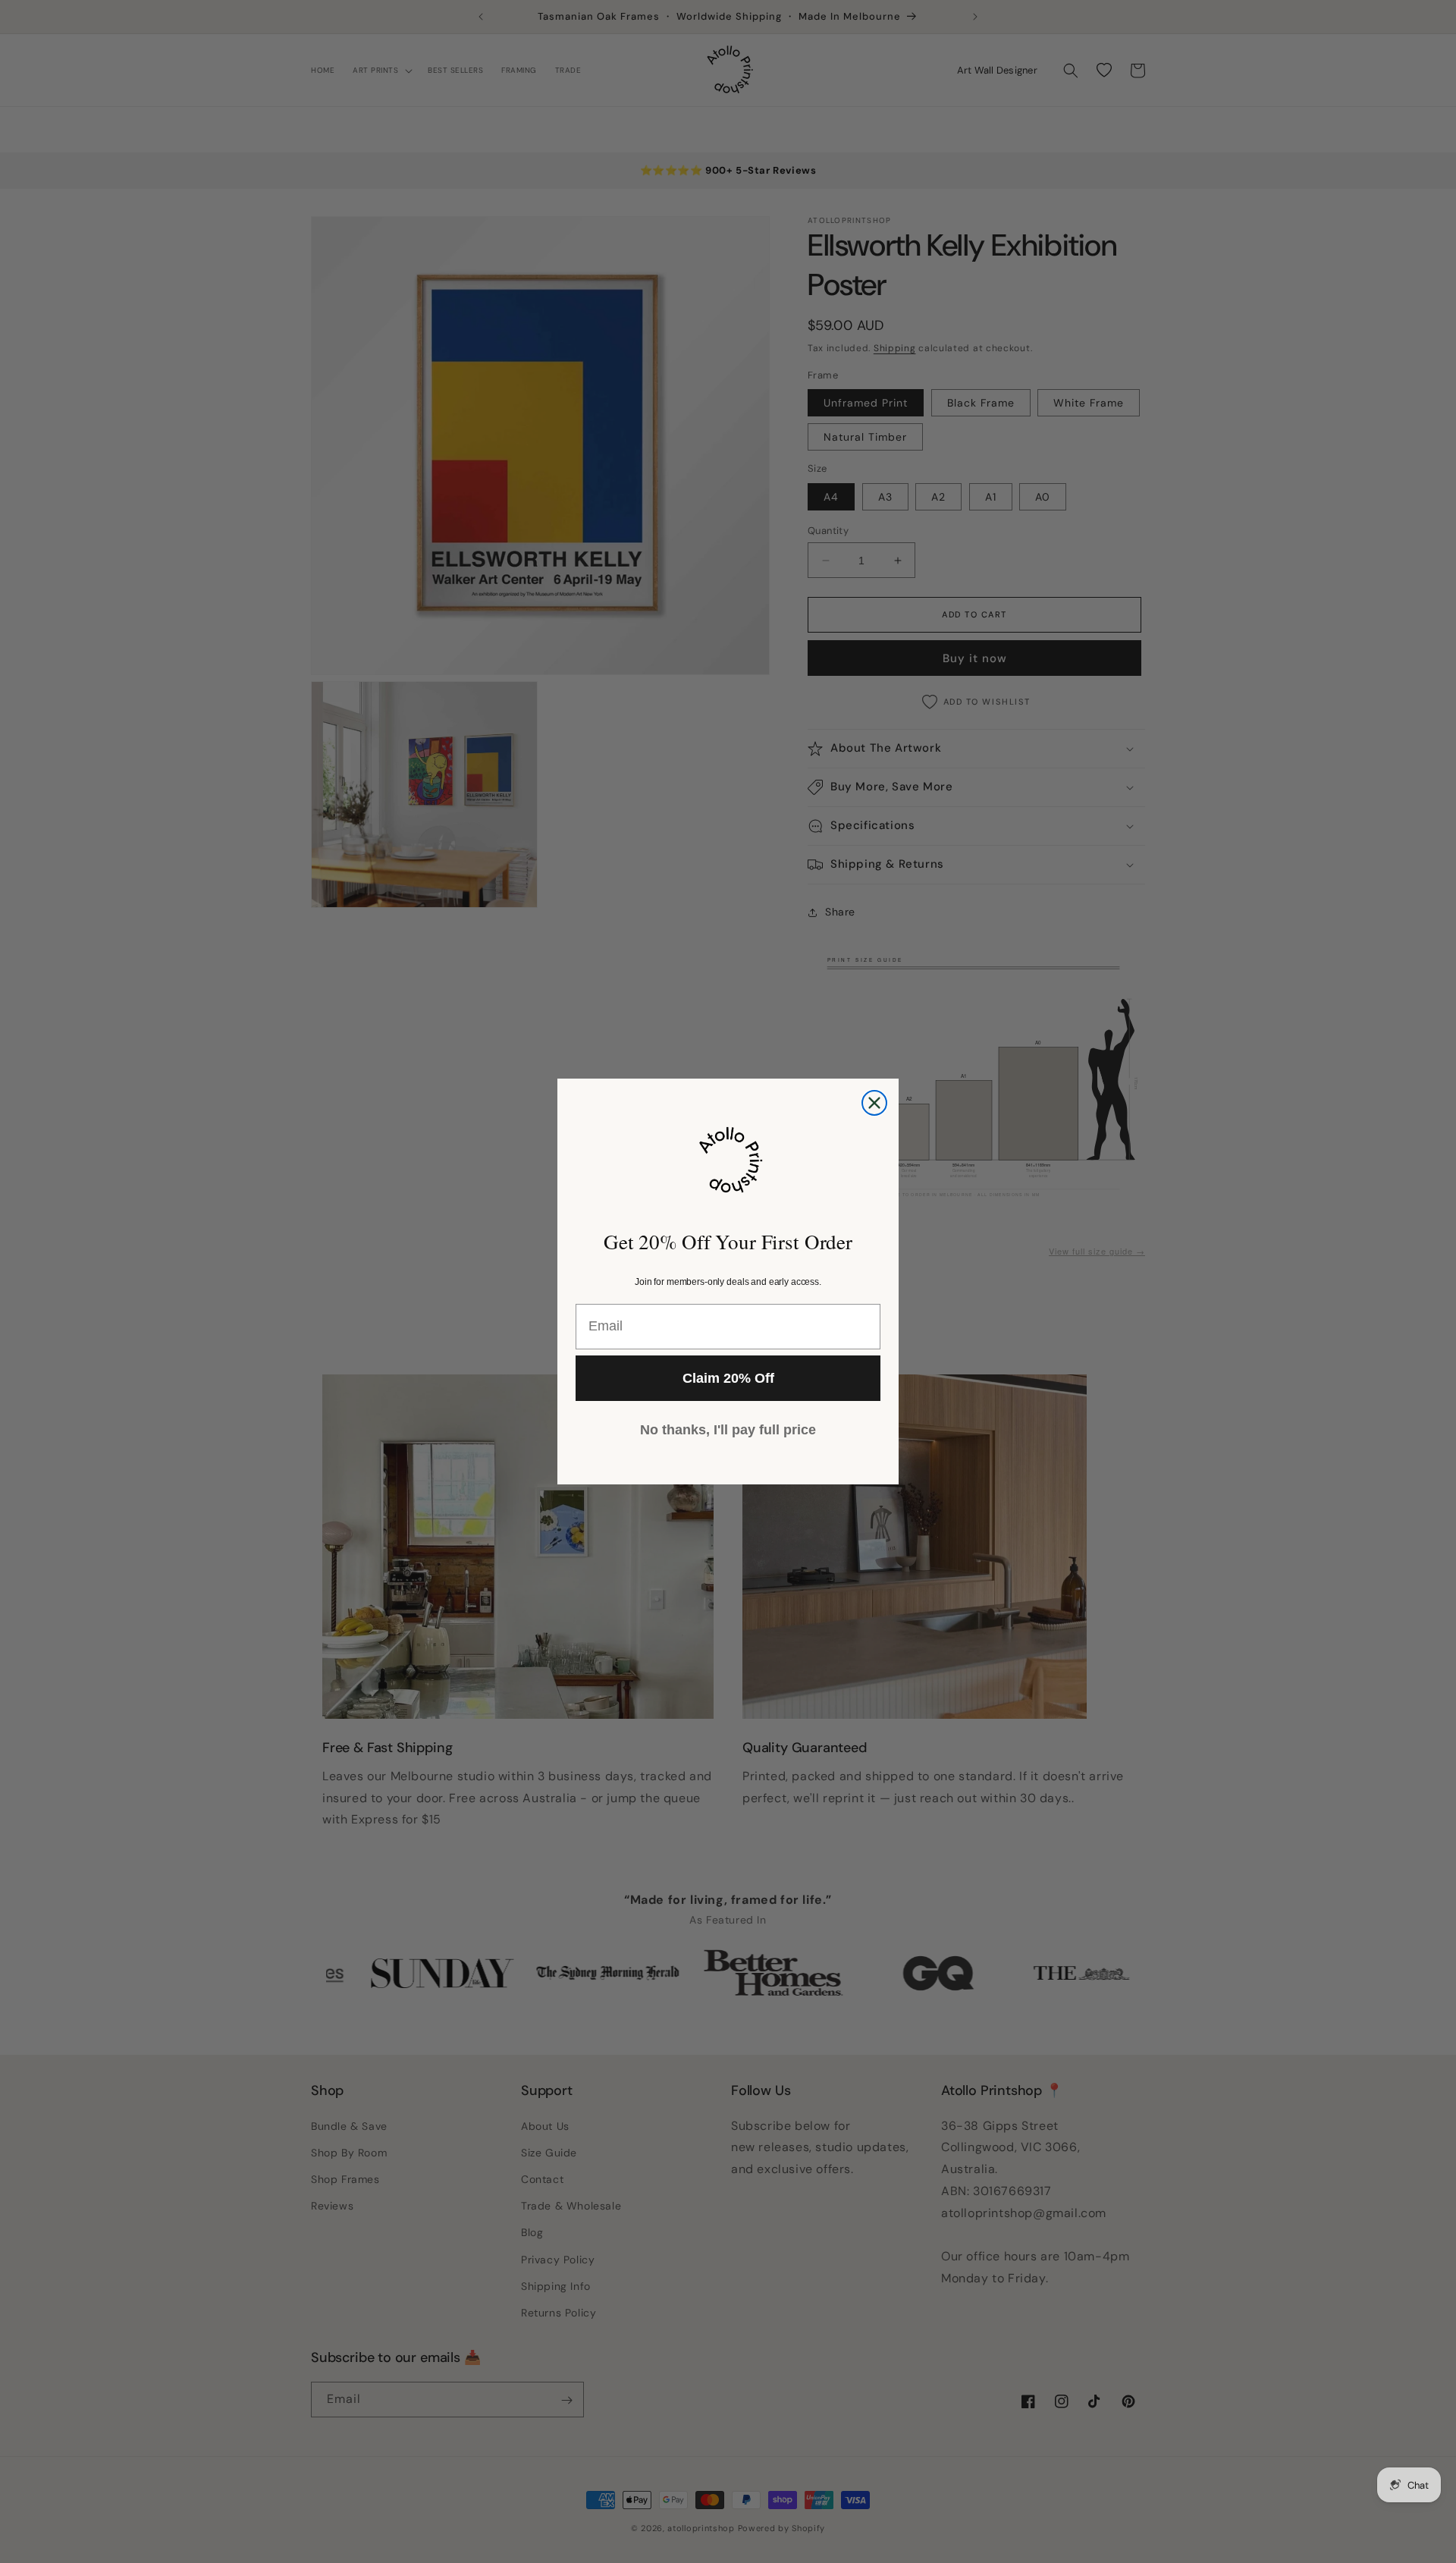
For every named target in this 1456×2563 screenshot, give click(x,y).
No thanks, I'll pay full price (728, 1430)
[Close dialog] (874, 1103)
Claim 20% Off (728, 1378)
